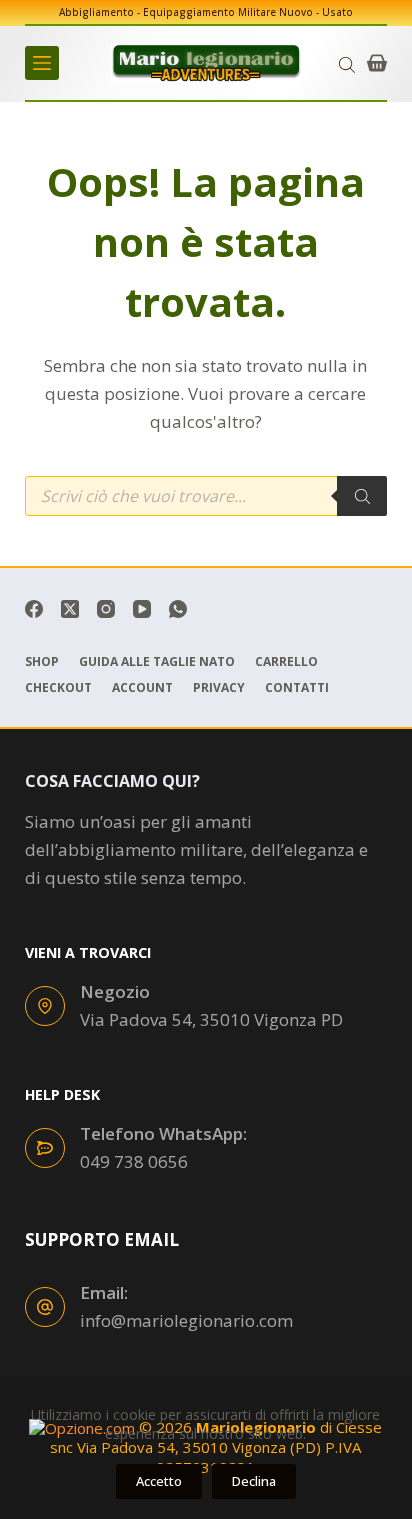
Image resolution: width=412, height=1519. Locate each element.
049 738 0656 (134, 1161)
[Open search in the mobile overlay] (347, 63)
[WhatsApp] (178, 609)
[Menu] (42, 63)
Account (142, 688)
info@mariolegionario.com (186, 1320)
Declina (254, 1481)
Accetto (159, 1481)
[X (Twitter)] (70, 609)
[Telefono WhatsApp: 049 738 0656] (45, 1148)
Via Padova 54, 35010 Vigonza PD (211, 1019)
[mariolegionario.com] (206, 63)
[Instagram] (106, 609)
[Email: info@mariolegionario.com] (45, 1307)
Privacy (219, 688)
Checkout (58, 688)
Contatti (297, 688)
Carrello (286, 662)
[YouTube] (142, 609)
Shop (42, 662)
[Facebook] (34, 609)
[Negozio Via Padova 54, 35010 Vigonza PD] (45, 1006)
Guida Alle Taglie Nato (157, 662)
